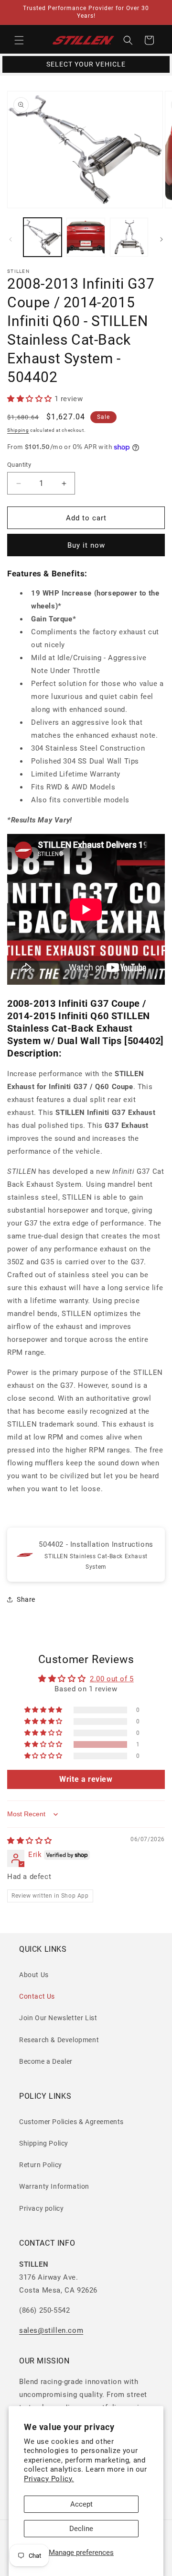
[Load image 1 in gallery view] (43, 237)
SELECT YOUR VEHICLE (86, 64)
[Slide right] (161, 239)
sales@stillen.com (51, 2330)
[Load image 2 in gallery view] (86, 237)
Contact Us (37, 1996)
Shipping (18, 430)
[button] (19, 40)
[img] (30, 1841)
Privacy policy (41, 2208)
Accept (81, 2504)
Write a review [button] (86, 1779)
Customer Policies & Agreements (71, 2122)
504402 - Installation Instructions (96, 1544)
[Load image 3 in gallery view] (129, 237)
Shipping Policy (44, 2143)
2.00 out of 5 (112, 1679)
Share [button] (26, 1599)
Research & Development (59, 2040)
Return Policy (41, 2165)
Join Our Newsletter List (58, 2018)
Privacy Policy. (49, 2479)
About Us (34, 1975)
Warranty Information (54, 2186)
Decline (81, 2529)
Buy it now (86, 545)
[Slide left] (11, 239)
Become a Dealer (46, 2061)
